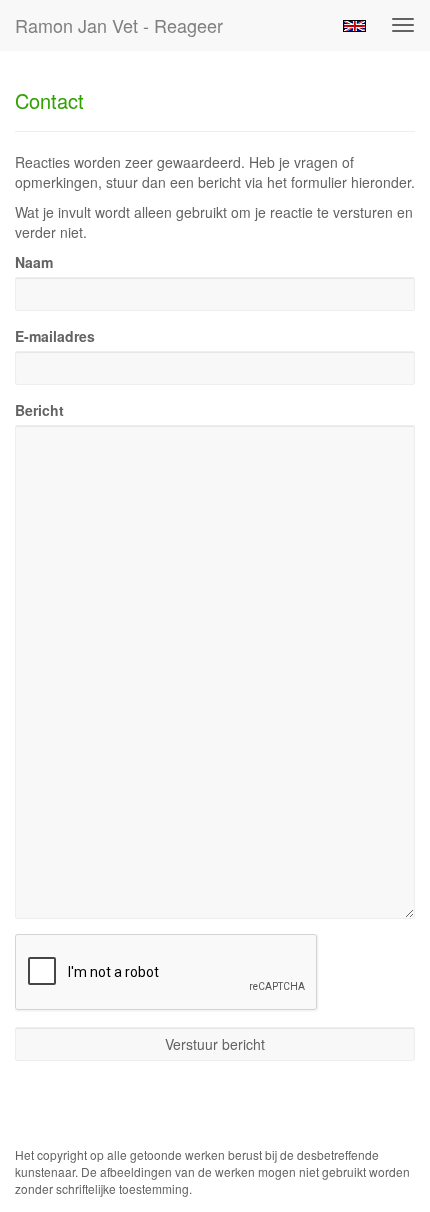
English (354, 26)
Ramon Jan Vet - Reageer (119, 25)
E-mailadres (55, 336)
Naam (34, 262)
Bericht (39, 410)
